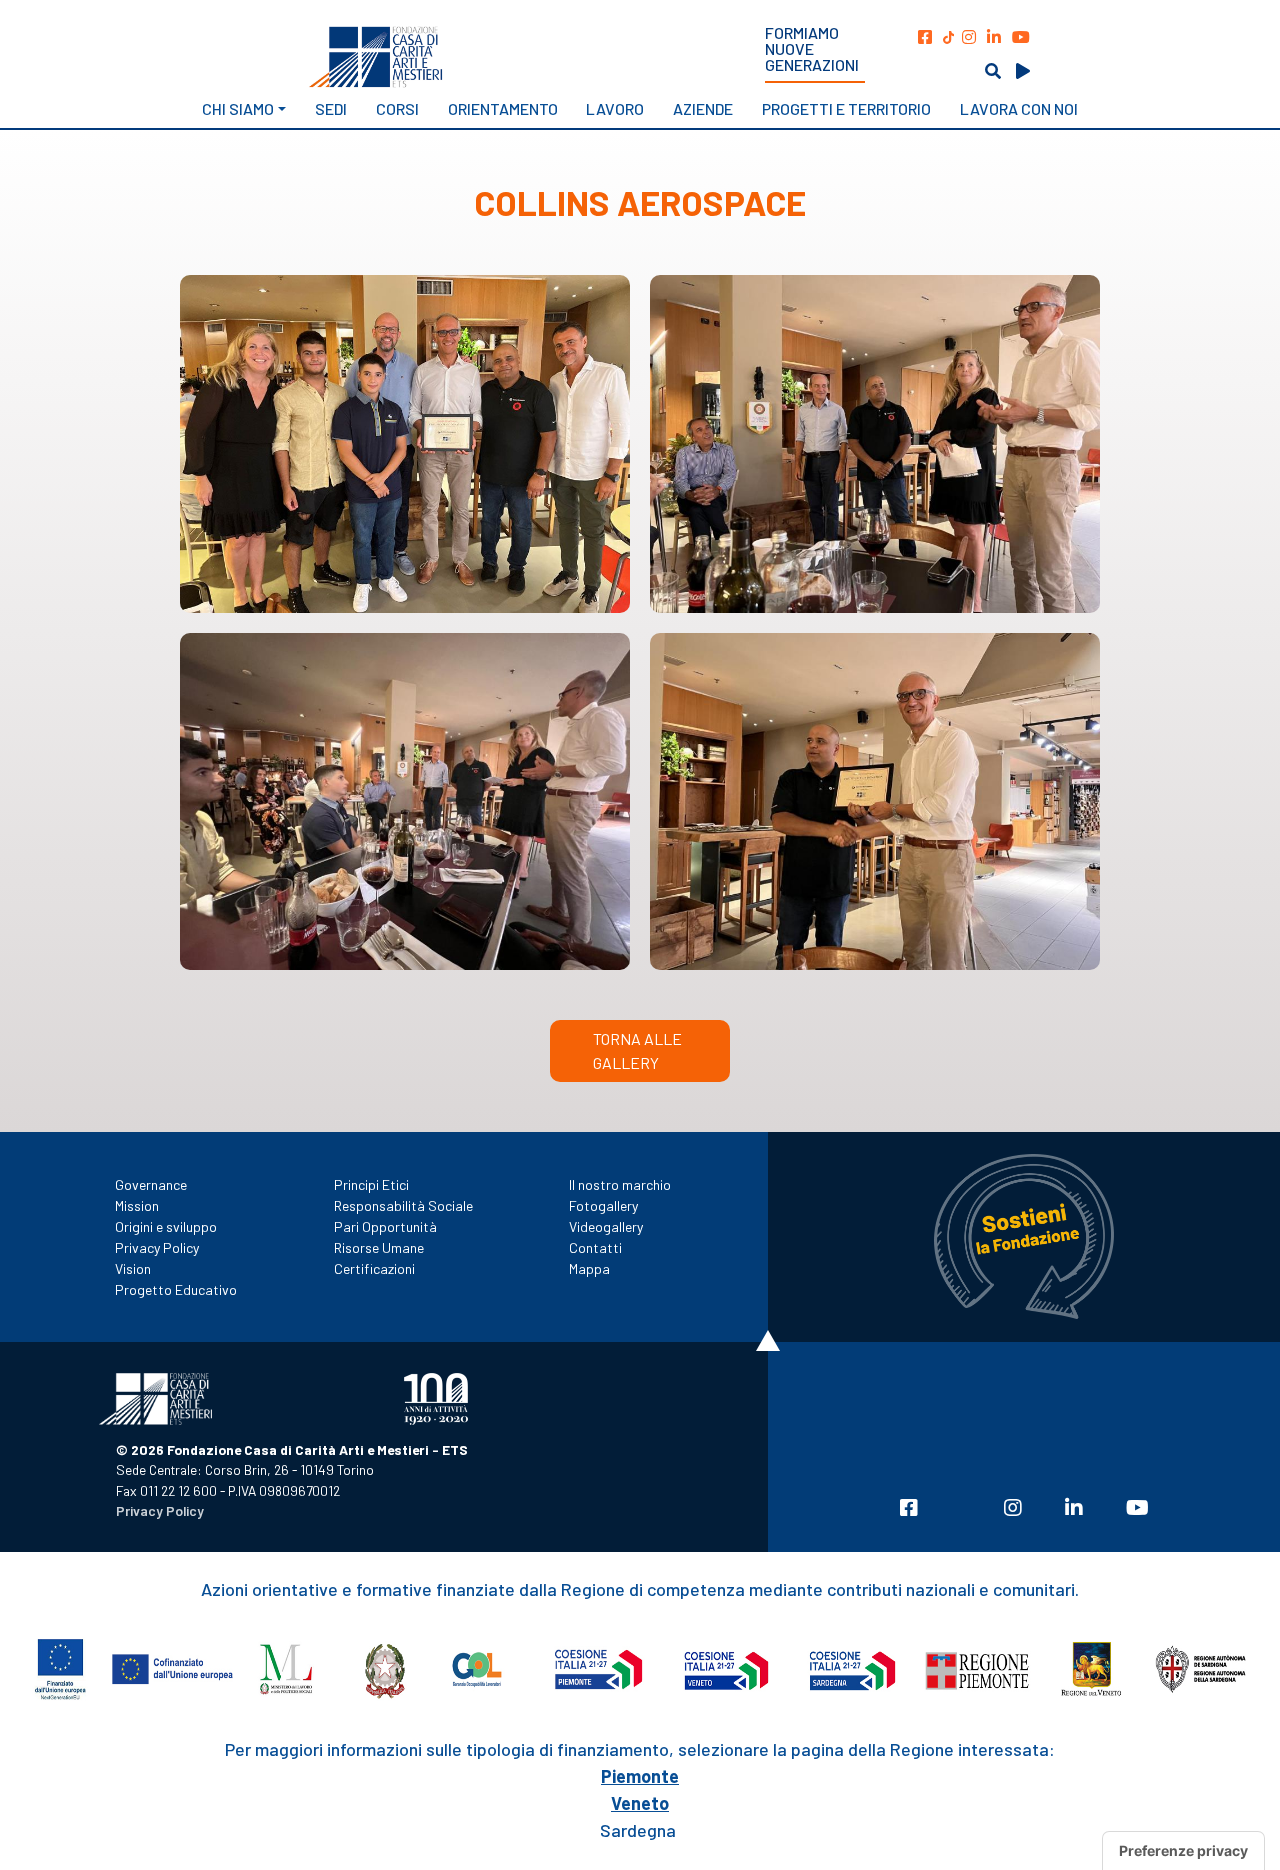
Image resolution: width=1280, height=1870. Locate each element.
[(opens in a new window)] (925, 36)
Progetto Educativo (176, 1289)
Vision (133, 1268)
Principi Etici (371, 1184)
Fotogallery (603, 1205)
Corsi (397, 108)
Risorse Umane (379, 1247)
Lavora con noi (1019, 108)
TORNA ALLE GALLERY (637, 1050)
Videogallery (606, 1226)
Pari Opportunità (385, 1226)
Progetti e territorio (846, 108)
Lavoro (615, 108)
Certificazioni (374, 1268)
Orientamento (503, 108)
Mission (137, 1205)
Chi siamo (238, 108)
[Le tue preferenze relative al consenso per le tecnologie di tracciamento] (1183, 1851)
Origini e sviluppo (166, 1226)
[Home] (445, 57)
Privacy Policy (157, 1247)
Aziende (703, 108)
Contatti (595, 1247)
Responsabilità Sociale (403, 1205)
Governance (151, 1184)
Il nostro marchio (620, 1184)
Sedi (331, 108)
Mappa (589, 1268)
